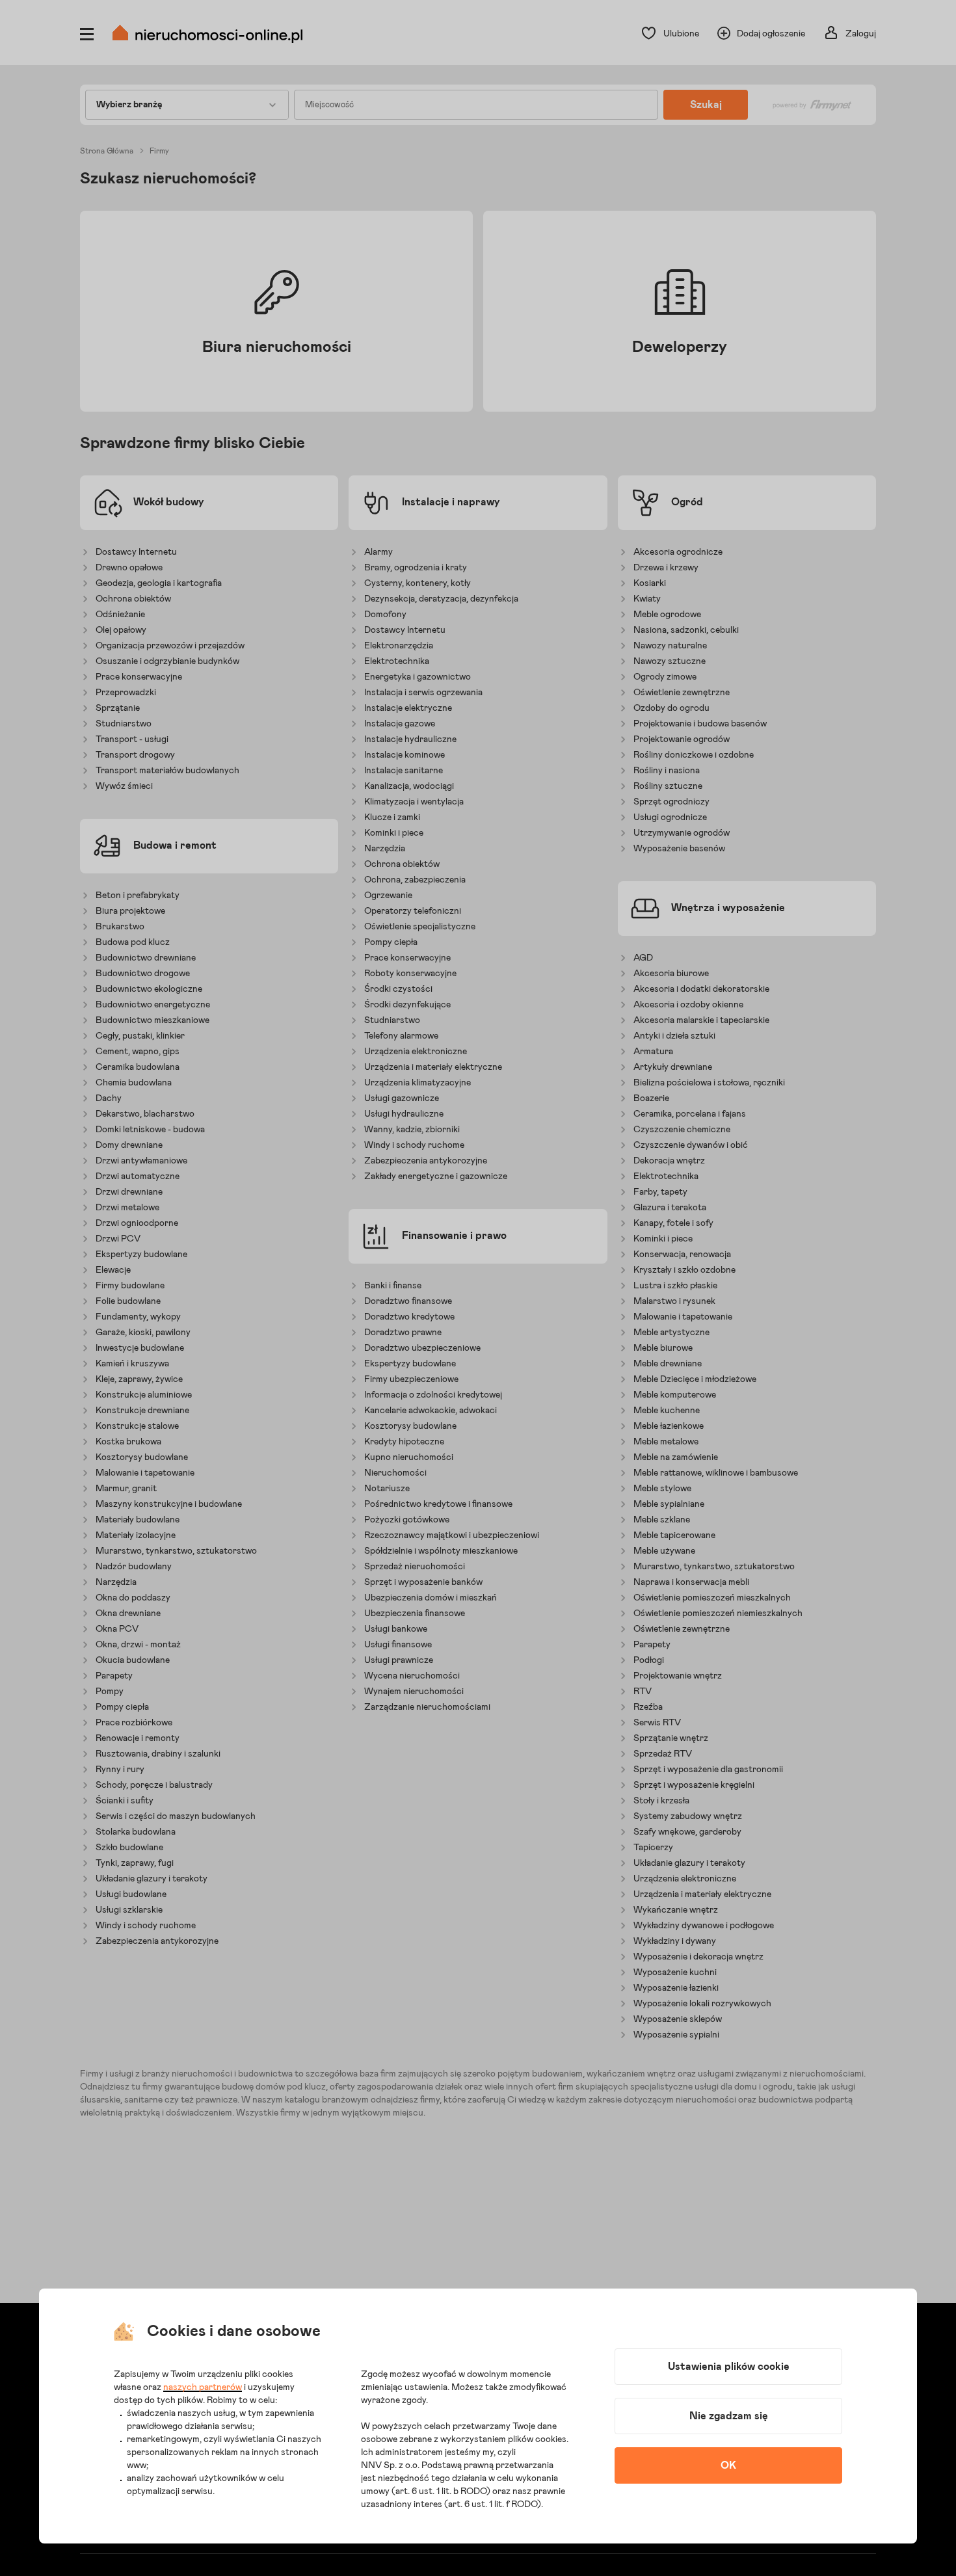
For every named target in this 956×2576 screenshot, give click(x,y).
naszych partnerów (203, 2387)
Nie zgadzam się (729, 2416)
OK (728, 2465)
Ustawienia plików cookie (729, 2367)
